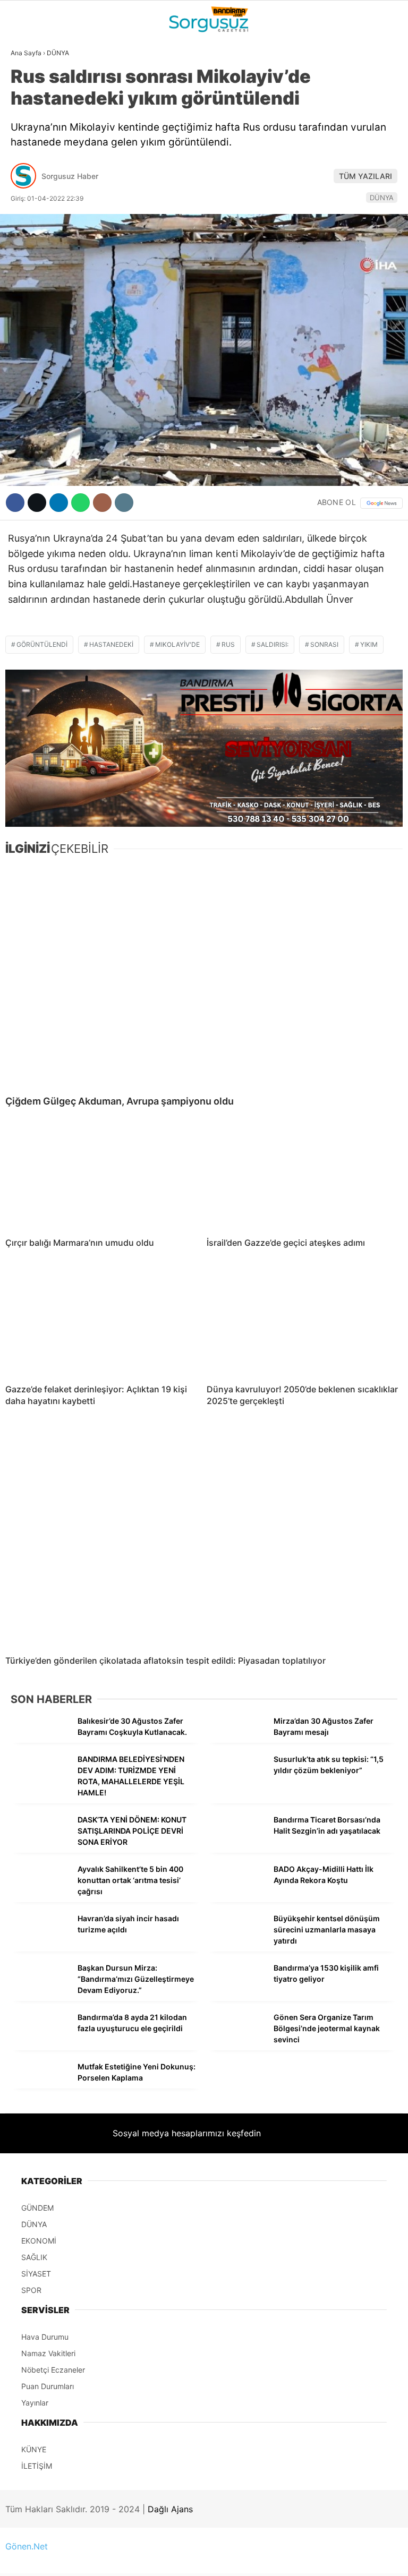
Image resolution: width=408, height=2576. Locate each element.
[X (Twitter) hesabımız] (131, 2559)
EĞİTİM (28, 216)
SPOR (25, 173)
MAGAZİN (33, 195)
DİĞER (27, 238)
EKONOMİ (32, 152)
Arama (299, 52)
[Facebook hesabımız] (66, 2559)
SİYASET (31, 130)
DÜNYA (28, 109)
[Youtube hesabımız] (260, 2559)
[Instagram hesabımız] (195, 2559)
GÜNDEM (31, 87)
